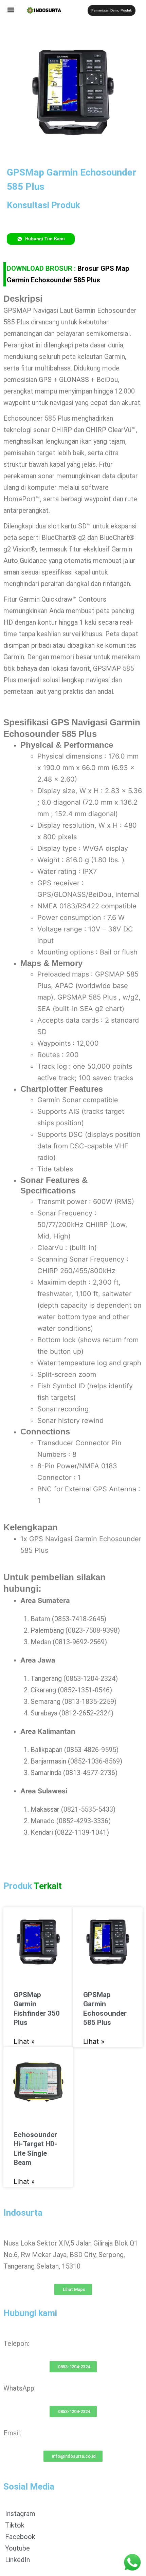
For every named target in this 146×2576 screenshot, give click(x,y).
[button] (11, 10)
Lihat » (24, 2041)
